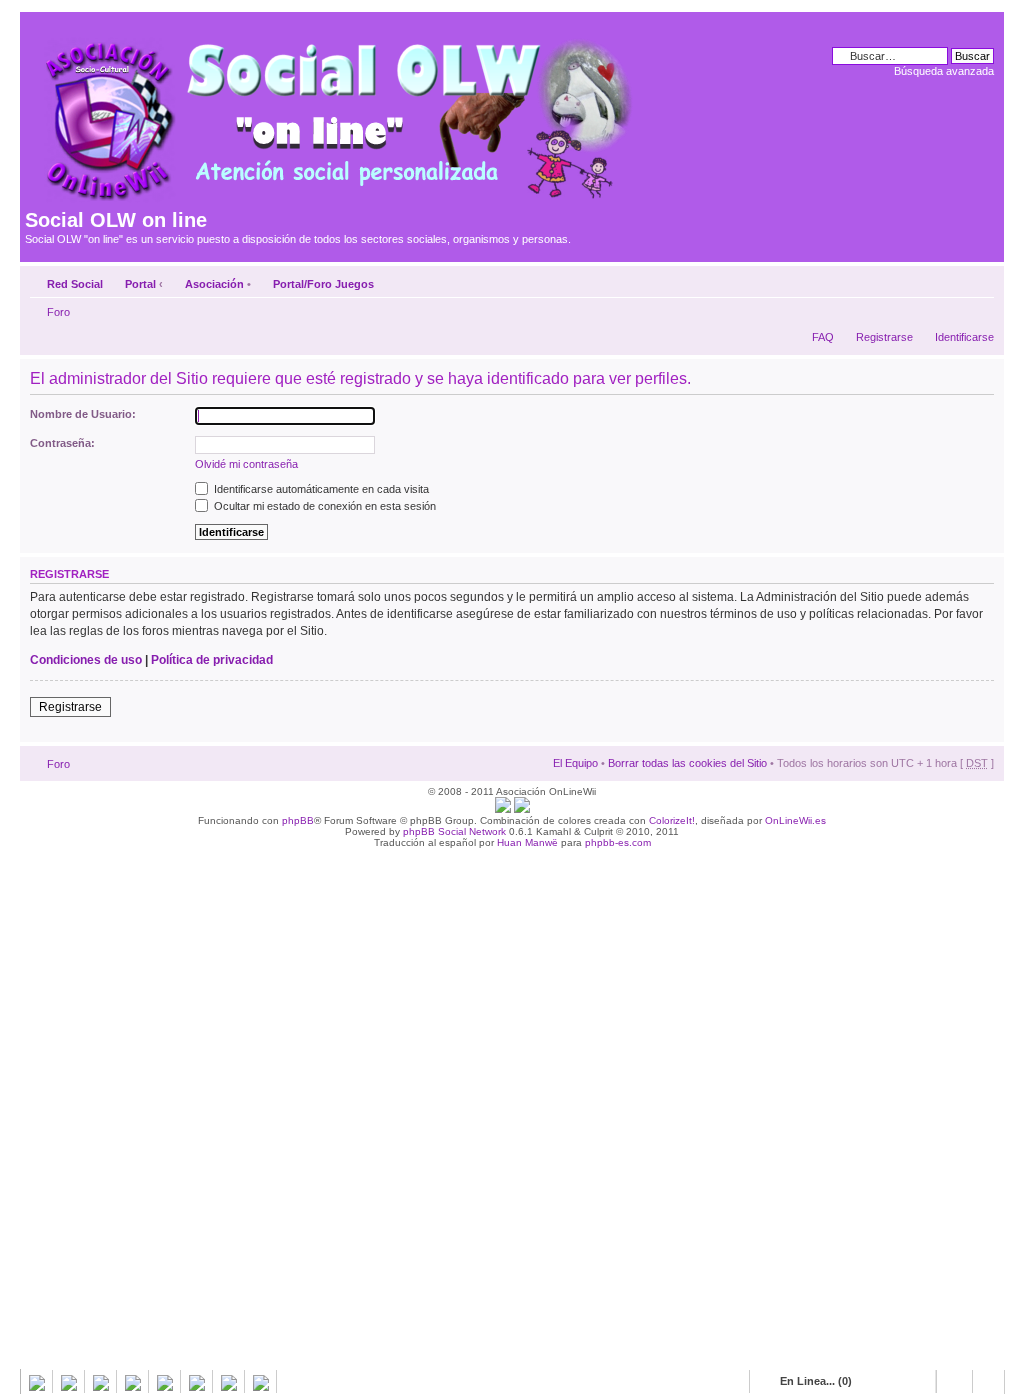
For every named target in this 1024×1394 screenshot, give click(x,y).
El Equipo (575, 763)
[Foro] (336, 113)
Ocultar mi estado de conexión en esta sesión (323, 506)
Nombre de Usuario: (83, 414)
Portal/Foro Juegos (323, 284)
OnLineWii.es (795, 820)
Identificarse (964, 337)
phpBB (298, 820)
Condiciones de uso (86, 660)
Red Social (75, 284)
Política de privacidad (212, 660)
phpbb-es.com (618, 842)
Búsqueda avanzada (944, 71)
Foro (58, 312)
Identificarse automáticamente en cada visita (320, 489)
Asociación (214, 284)
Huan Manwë (527, 842)
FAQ (823, 337)
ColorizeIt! (672, 820)
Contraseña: (62, 443)
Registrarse (884, 337)
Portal (140, 284)
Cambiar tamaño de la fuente (979, 280)
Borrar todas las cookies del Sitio (687, 763)
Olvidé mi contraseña (246, 464)
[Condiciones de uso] (503, 809)
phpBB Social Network (454, 831)
